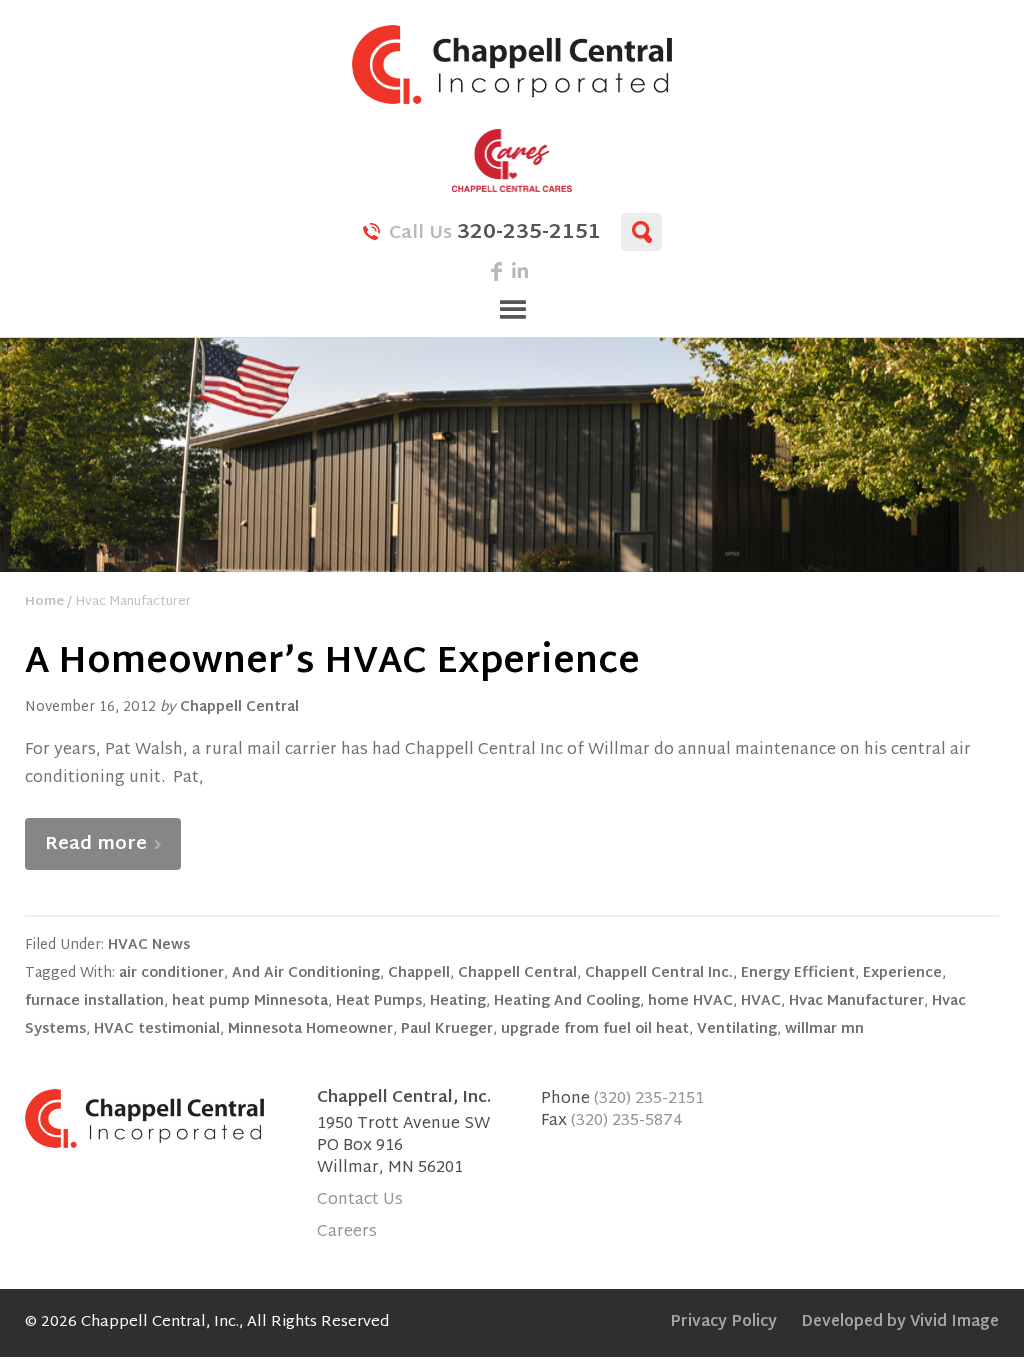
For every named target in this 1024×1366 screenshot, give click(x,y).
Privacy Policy (723, 1322)
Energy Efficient (798, 973)
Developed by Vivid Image (900, 1322)
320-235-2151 (495, 231)
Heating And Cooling (567, 1001)
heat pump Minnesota (250, 1001)
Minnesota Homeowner (310, 1029)
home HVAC (690, 1001)
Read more (96, 844)
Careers (347, 1232)
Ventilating (737, 1029)
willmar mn (824, 1029)
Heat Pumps (379, 1001)
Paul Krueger (447, 1029)
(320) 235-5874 (627, 1121)
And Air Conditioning (306, 973)
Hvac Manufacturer (856, 1001)
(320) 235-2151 (649, 1099)
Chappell (419, 973)
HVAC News (149, 945)
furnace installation (94, 1001)
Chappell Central (512, 64)
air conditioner (171, 973)
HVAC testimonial (157, 1029)
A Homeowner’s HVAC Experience (332, 663)
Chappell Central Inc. (659, 973)
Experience (902, 973)
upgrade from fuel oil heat (595, 1029)
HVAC (761, 1001)
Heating (458, 1001)
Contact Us (360, 1200)
